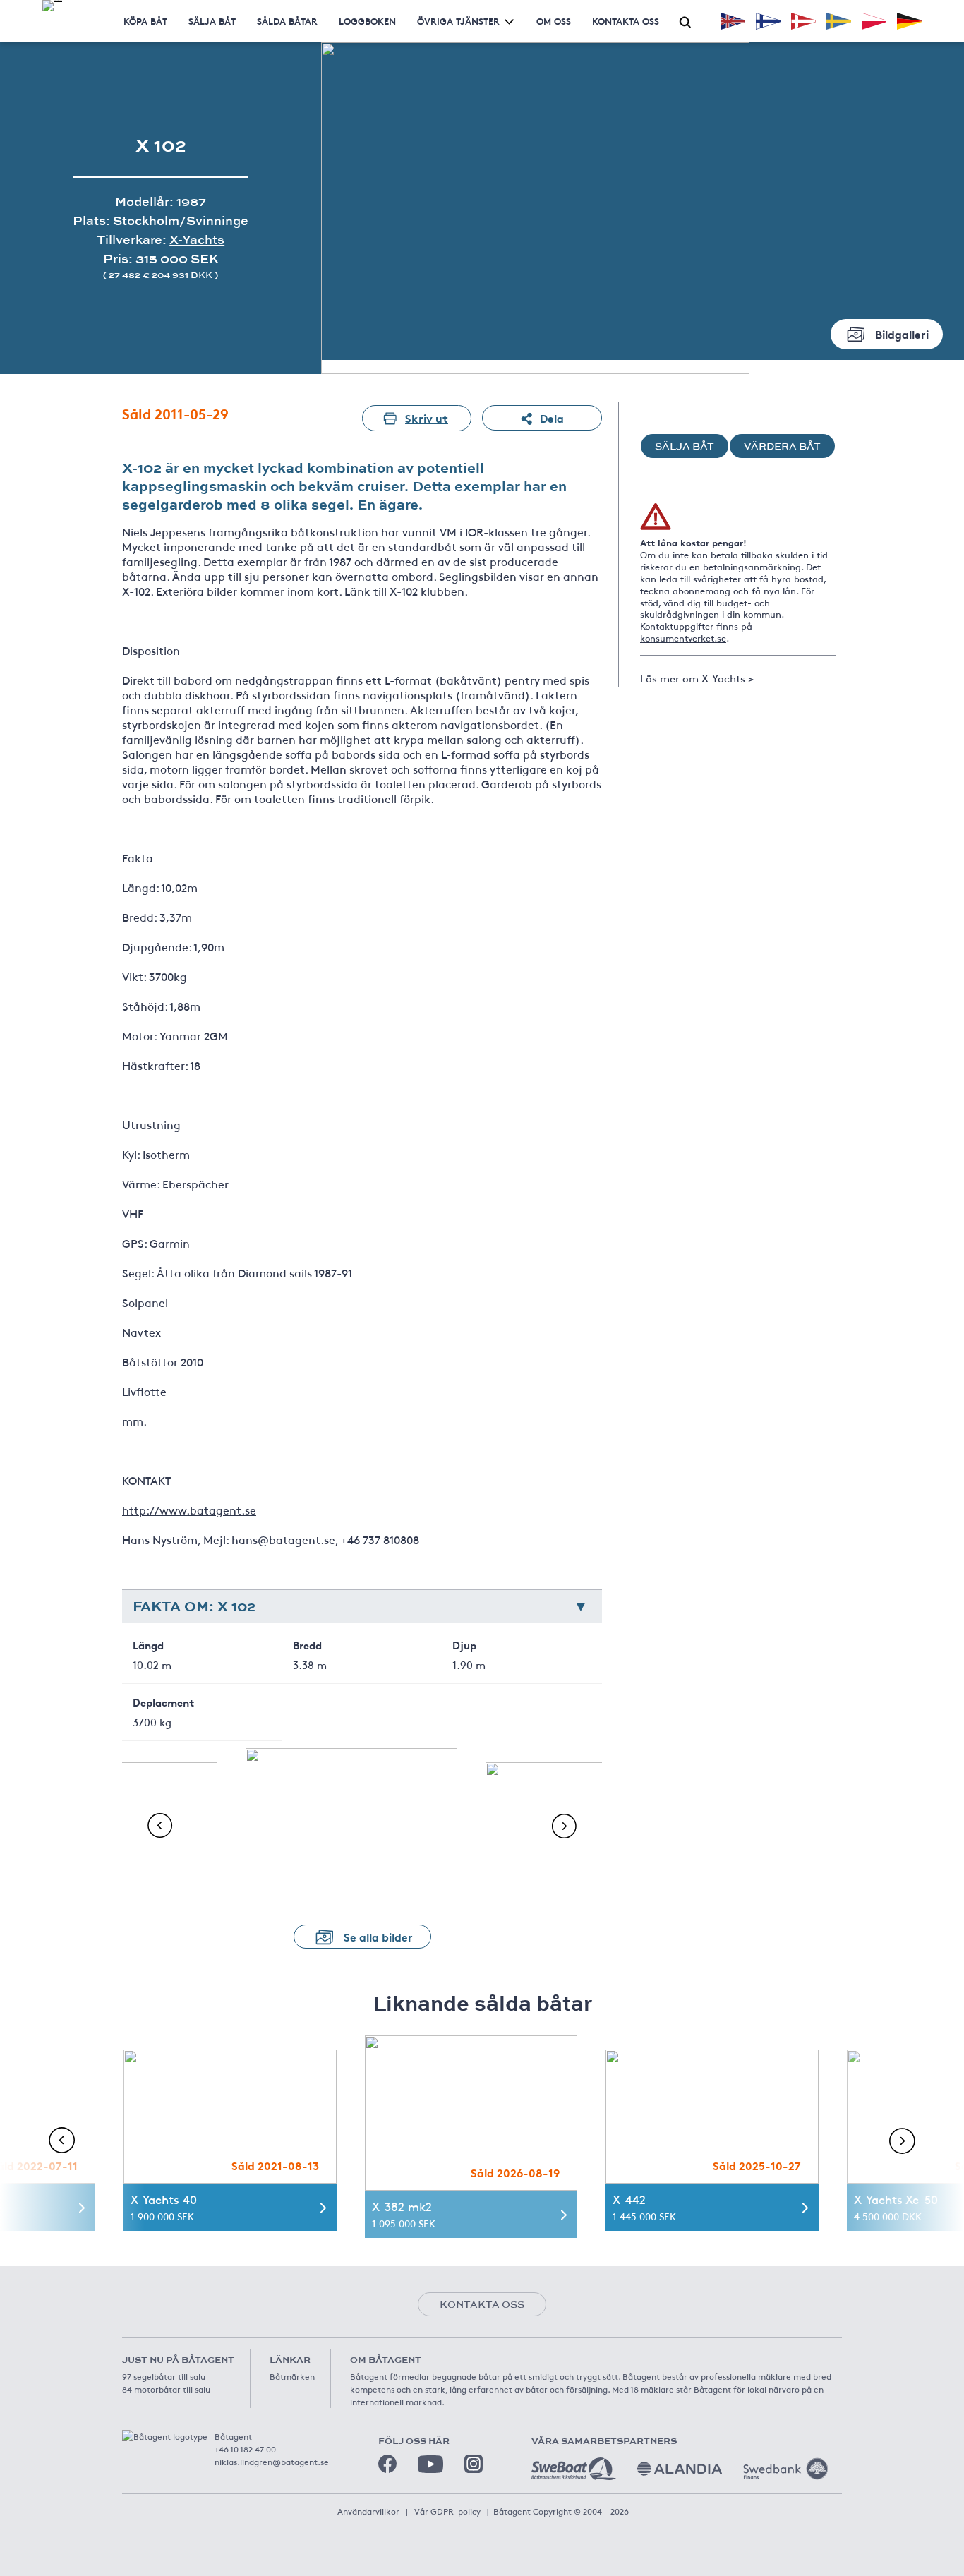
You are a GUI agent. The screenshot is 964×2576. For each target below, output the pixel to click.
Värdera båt (782, 446)
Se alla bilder (378, 1936)
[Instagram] (474, 2464)
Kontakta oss (626, 21)
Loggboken (367, 21)
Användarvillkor (368, 2511)
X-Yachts (197, 240)
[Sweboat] (574, 2469)
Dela (552, 417)
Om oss (554, 21)
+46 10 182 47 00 (245, 2449)
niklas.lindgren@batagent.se (272, 2462)
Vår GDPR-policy (447, 2511)
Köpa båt (145, 21)
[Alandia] (680, 2469)
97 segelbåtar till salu (164, 2376)
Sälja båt (212, 21)
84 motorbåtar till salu (166, 2389)
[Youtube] (430, 2464)
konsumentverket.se (683, 638)
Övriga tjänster (458, 21)
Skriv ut (427, 417)
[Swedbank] (785, 2469)
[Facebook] (387, 2464)
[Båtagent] (52, 6)
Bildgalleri (902, 333)
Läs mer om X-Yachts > (697, 678)
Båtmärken (292, 2376)
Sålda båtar (287, 21)
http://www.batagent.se (189, 1510)
